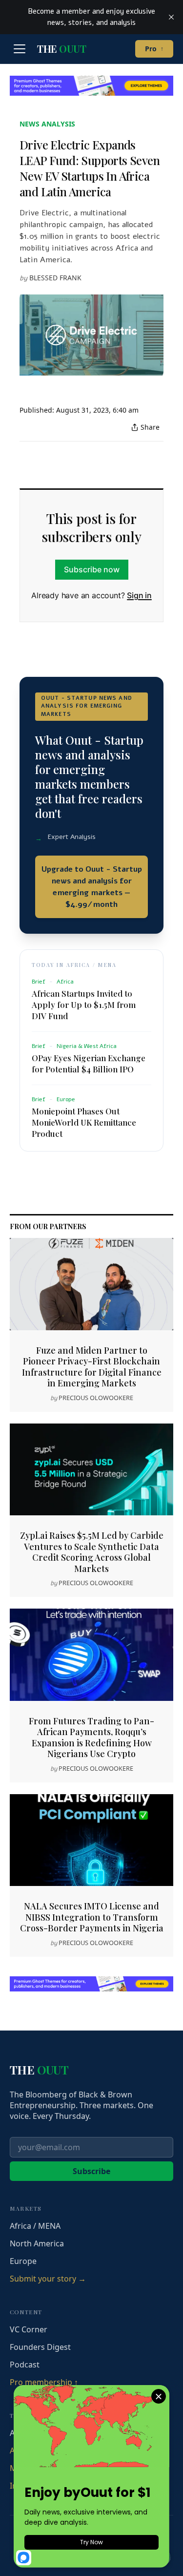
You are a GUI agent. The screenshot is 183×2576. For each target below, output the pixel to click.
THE (61, 49)
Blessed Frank (55, 278)
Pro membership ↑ (44, 2382)
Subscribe (91, 2171)
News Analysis (47, 124)
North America (37, 2243)
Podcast (25, 2365)
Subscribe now (92, 569)
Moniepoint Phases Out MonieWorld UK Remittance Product (84, 1122)
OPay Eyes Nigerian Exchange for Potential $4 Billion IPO (89, 1063)
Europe (23, 2261)
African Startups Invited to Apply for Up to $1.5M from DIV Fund (84, 1005)
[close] (171, 17)
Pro (154, 49)
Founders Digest (40, 2347)
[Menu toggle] (20, 49)
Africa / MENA (35, 2226)
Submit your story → (48, 2279)
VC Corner (29, 2329)
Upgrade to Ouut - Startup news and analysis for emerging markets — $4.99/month (92, 887)
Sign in (139, 595)
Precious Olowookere (96, 1398)
